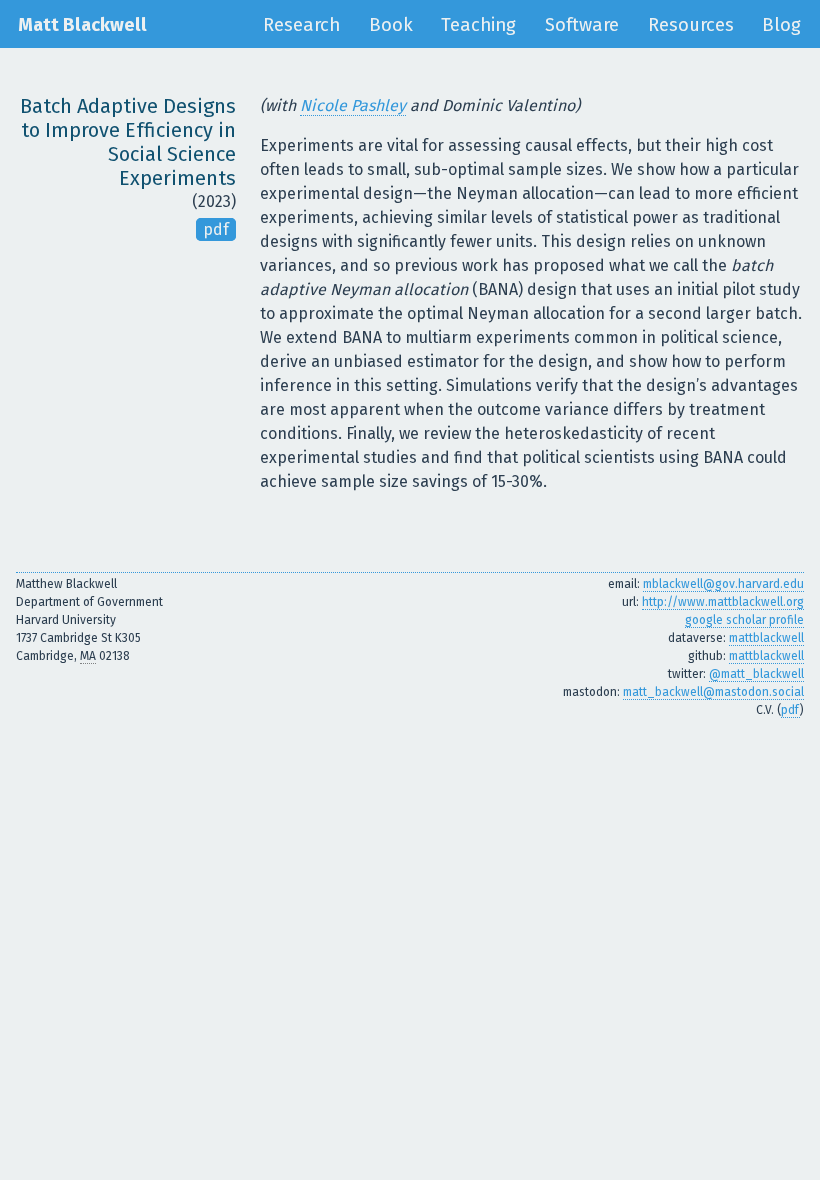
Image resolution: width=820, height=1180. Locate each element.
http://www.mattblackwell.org (723, 602)
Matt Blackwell (82, 25)
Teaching (478, 25)
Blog (781, 25)
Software (582, 25)
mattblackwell (766, 638)
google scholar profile (744, 620)
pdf (216, 229)
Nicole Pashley (353, 105)
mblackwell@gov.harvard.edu (723, 584)
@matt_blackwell (756, 674)
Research (301, 25)
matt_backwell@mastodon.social (713, 692)
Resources (691, 25)
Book (391, 25)
